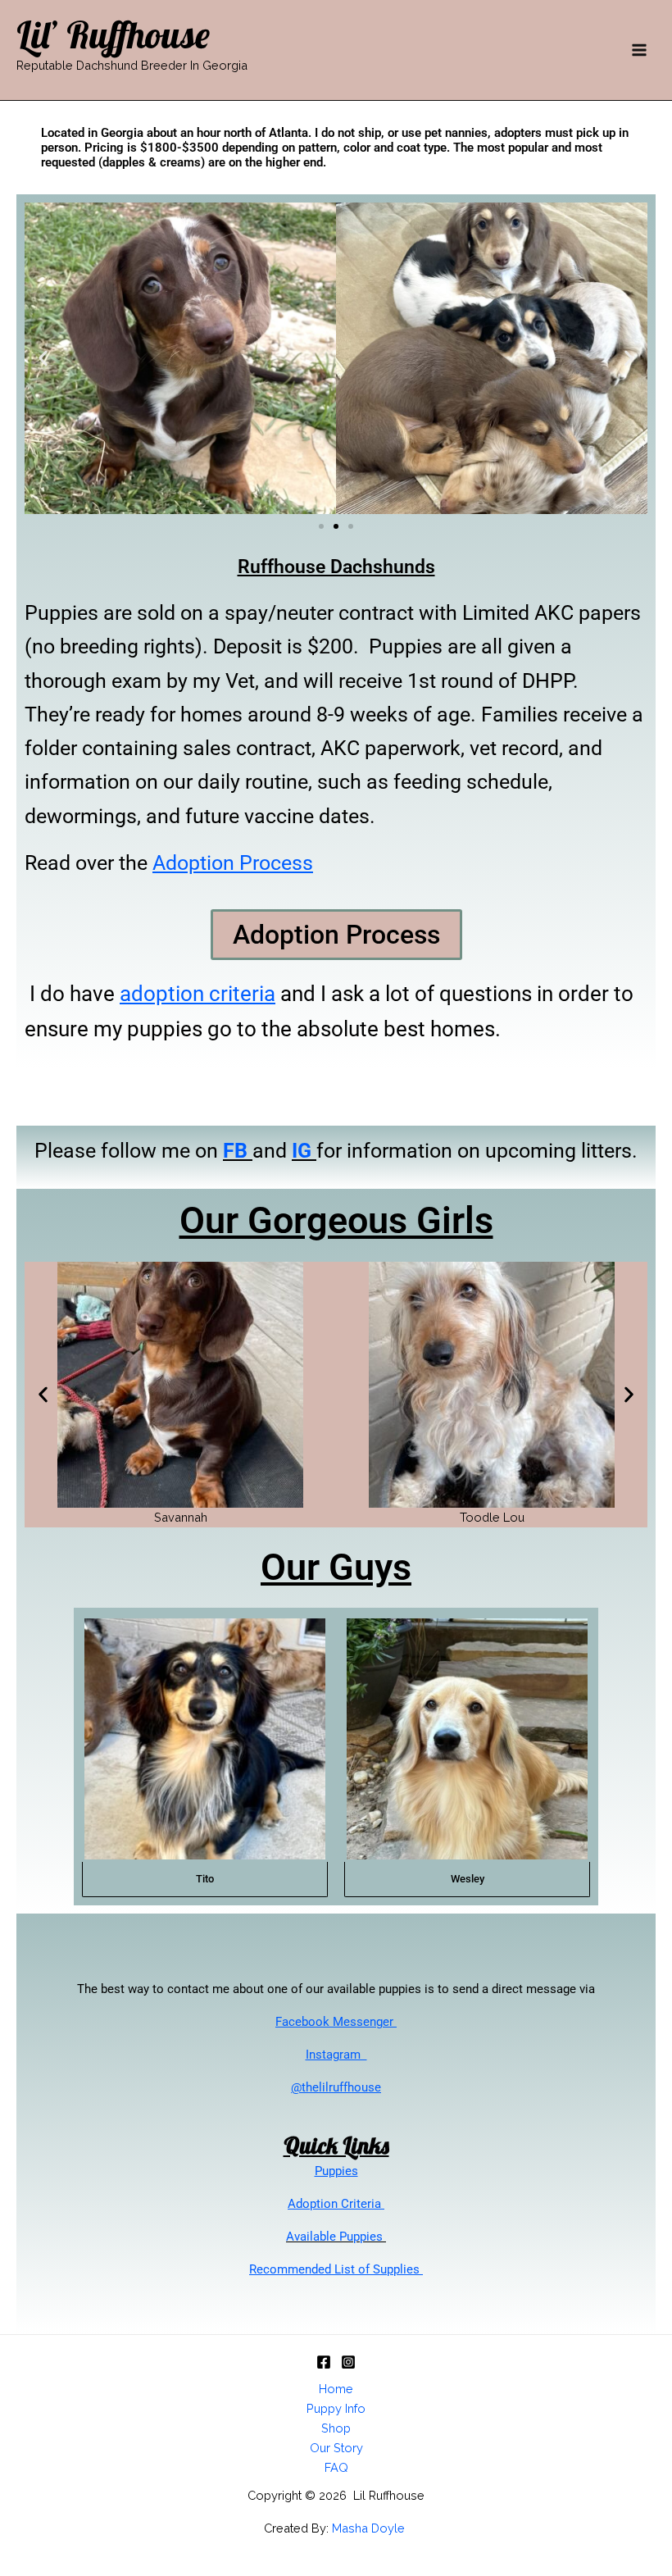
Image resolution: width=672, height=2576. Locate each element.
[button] (43, 359)
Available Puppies (336, 2237)
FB (235, 1151)
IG (302, 1151)
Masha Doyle (370, 2528)
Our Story (336, 2448)
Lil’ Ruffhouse (113, 34)
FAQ (336, 2467)
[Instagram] (348, 2362)
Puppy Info (336, 2408)
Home (336, 2389)
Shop (336, 2428)
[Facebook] (324, 2362)
